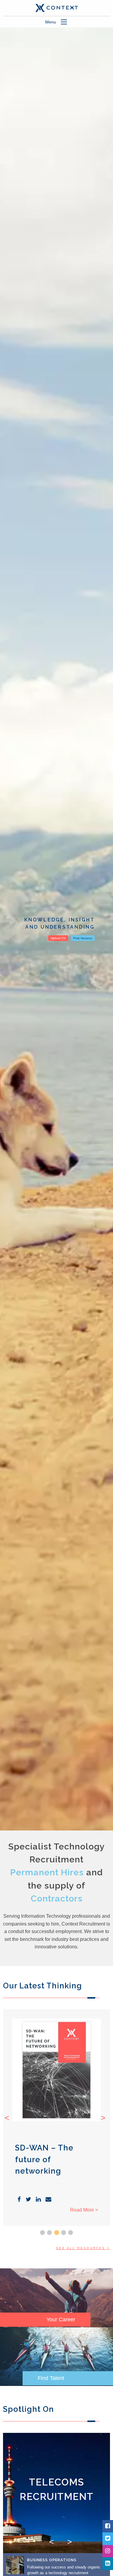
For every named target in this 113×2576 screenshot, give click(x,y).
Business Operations (52, 2560)
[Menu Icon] (64, 22)
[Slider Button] (42, 2233)
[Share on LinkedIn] (38, 2200)
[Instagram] (108, 2551)
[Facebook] (108, 2526)
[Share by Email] (48, 2200)
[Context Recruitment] (56, 8)
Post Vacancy (83, 938)
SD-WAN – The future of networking (44, 2159)
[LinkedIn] (108, 2564)
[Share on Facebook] (19, 2200)
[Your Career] (56, 2297)
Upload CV (58, 938)
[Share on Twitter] (28, 2200)
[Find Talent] (56, 2356)
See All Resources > (83, 2248)
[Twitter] (108, 2539)
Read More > (84, 2210)
